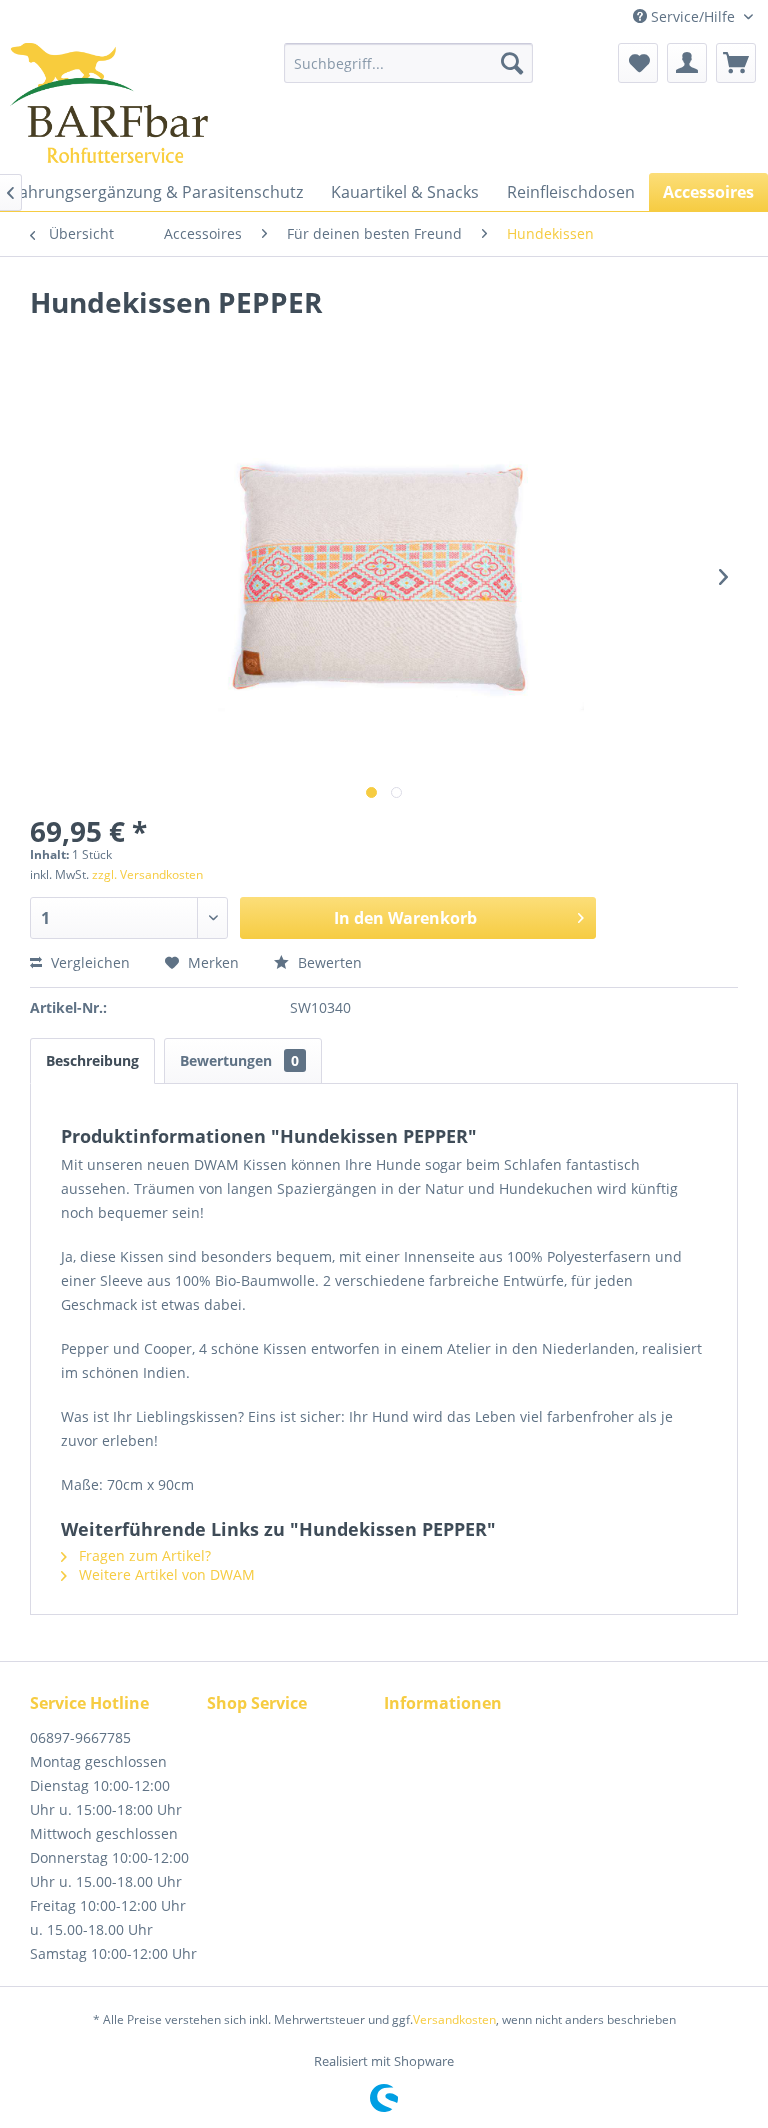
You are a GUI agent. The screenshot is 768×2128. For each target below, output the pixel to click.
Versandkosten (454, 2019)
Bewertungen (239, 1060)
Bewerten (328, 962)
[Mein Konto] (687, 63)
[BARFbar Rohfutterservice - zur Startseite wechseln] (109, 103)
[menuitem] (409, 63)
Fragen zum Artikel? (143, 1555)
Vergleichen (88, 962)
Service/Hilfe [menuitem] (693, 16)
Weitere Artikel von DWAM (165, 1574)
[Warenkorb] (736, 63)
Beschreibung (92, 1060)
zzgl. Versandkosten (147, 874)
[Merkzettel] (638, 63)
